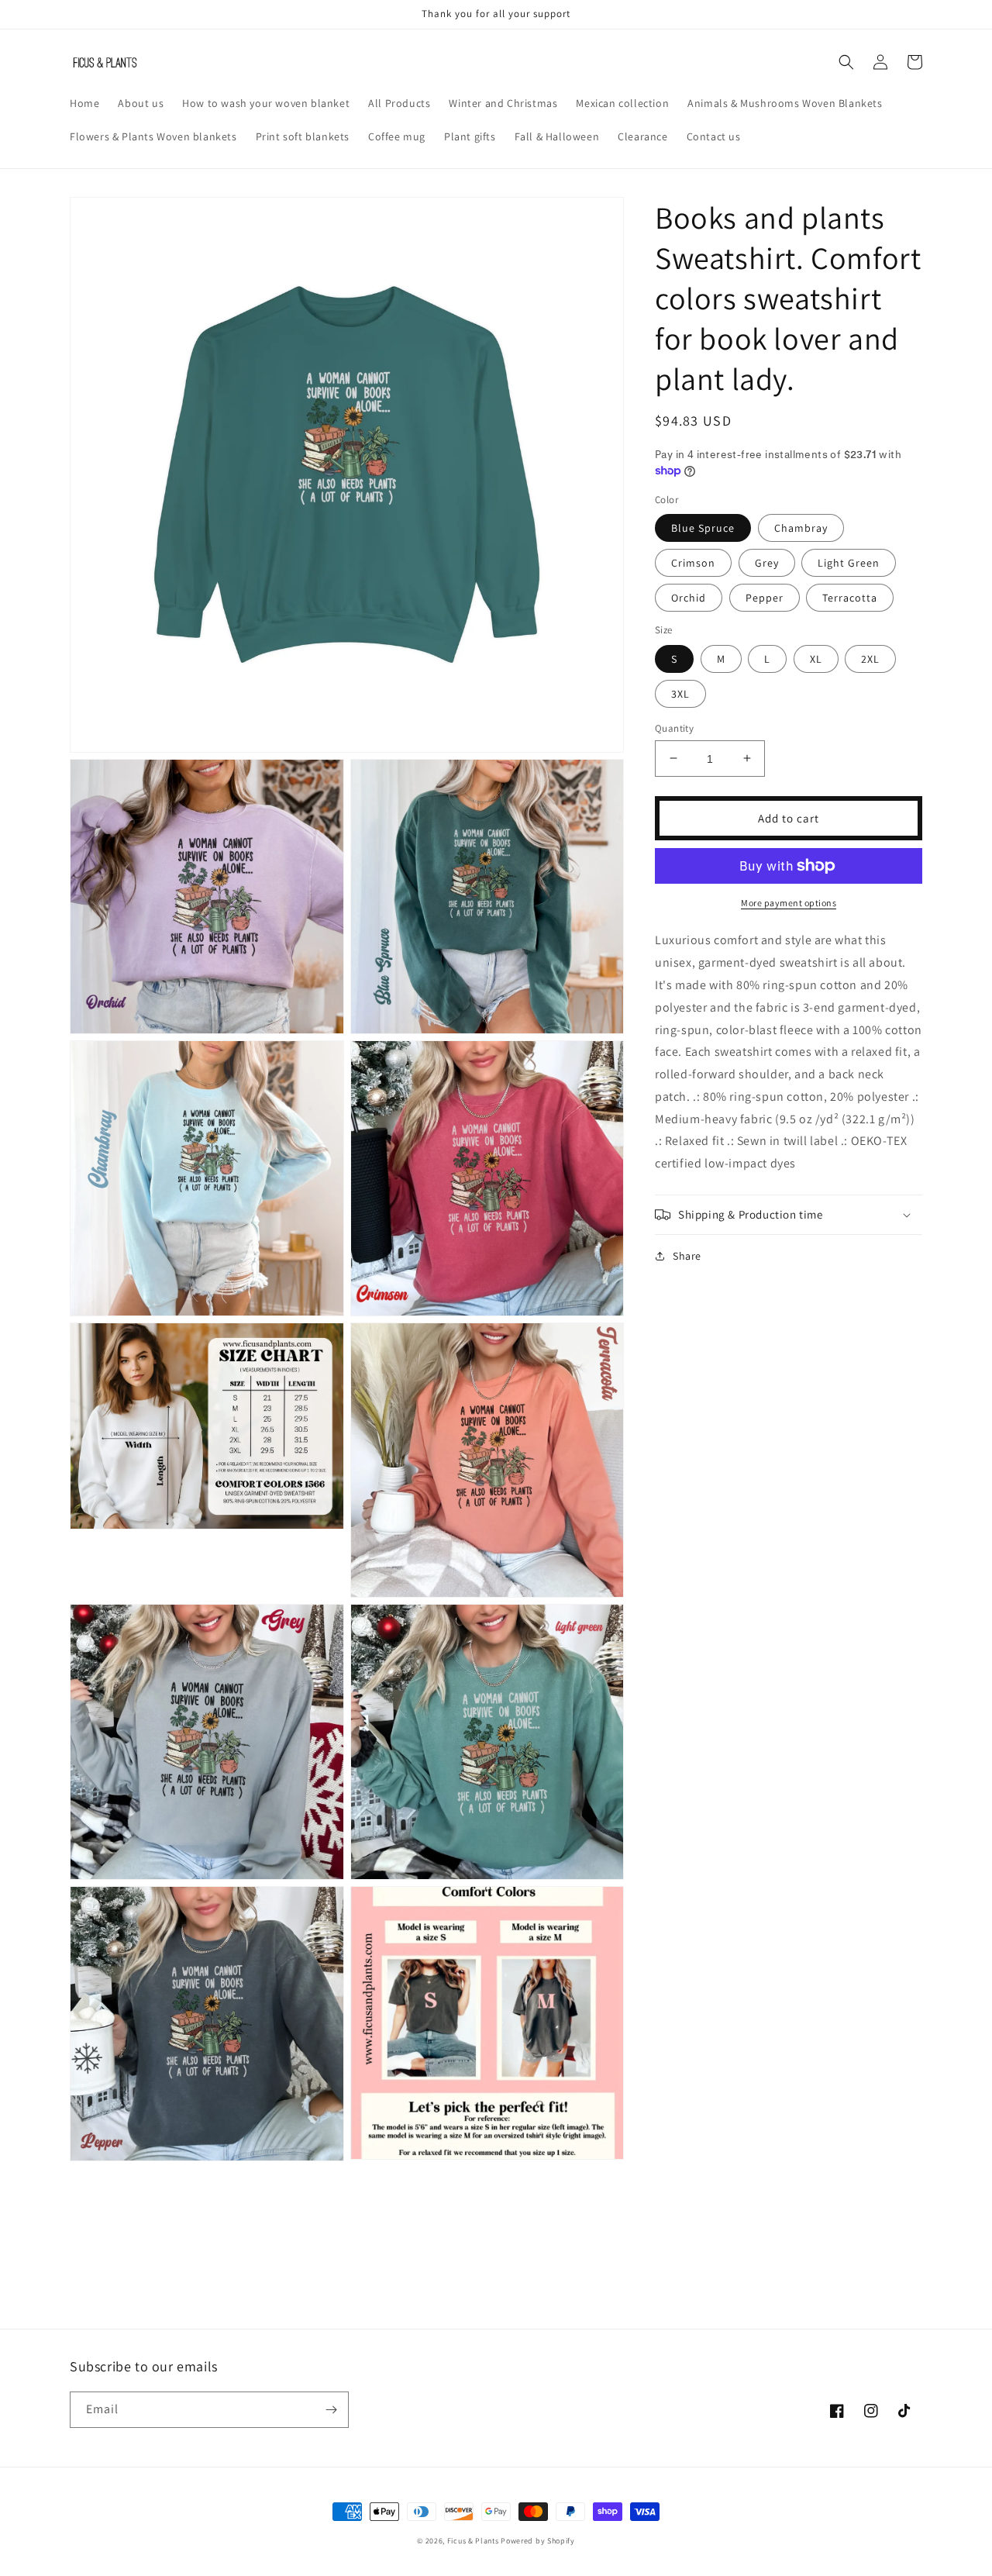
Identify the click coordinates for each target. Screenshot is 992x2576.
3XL (680, 693)
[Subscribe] (331, 2410)
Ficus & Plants (473, 2541)
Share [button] (687, 1256)
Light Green (849, 563)
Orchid (689, 598)
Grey (767, 563)
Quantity (674, 728)
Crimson (693, 563)
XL (816, 658)
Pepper (765, 598)
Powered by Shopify (538, 2541)
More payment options (789, 903)
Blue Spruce (703, 528)
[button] (846, 62)
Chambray (801, 528)
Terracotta (850, 598)
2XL (870, 658)
